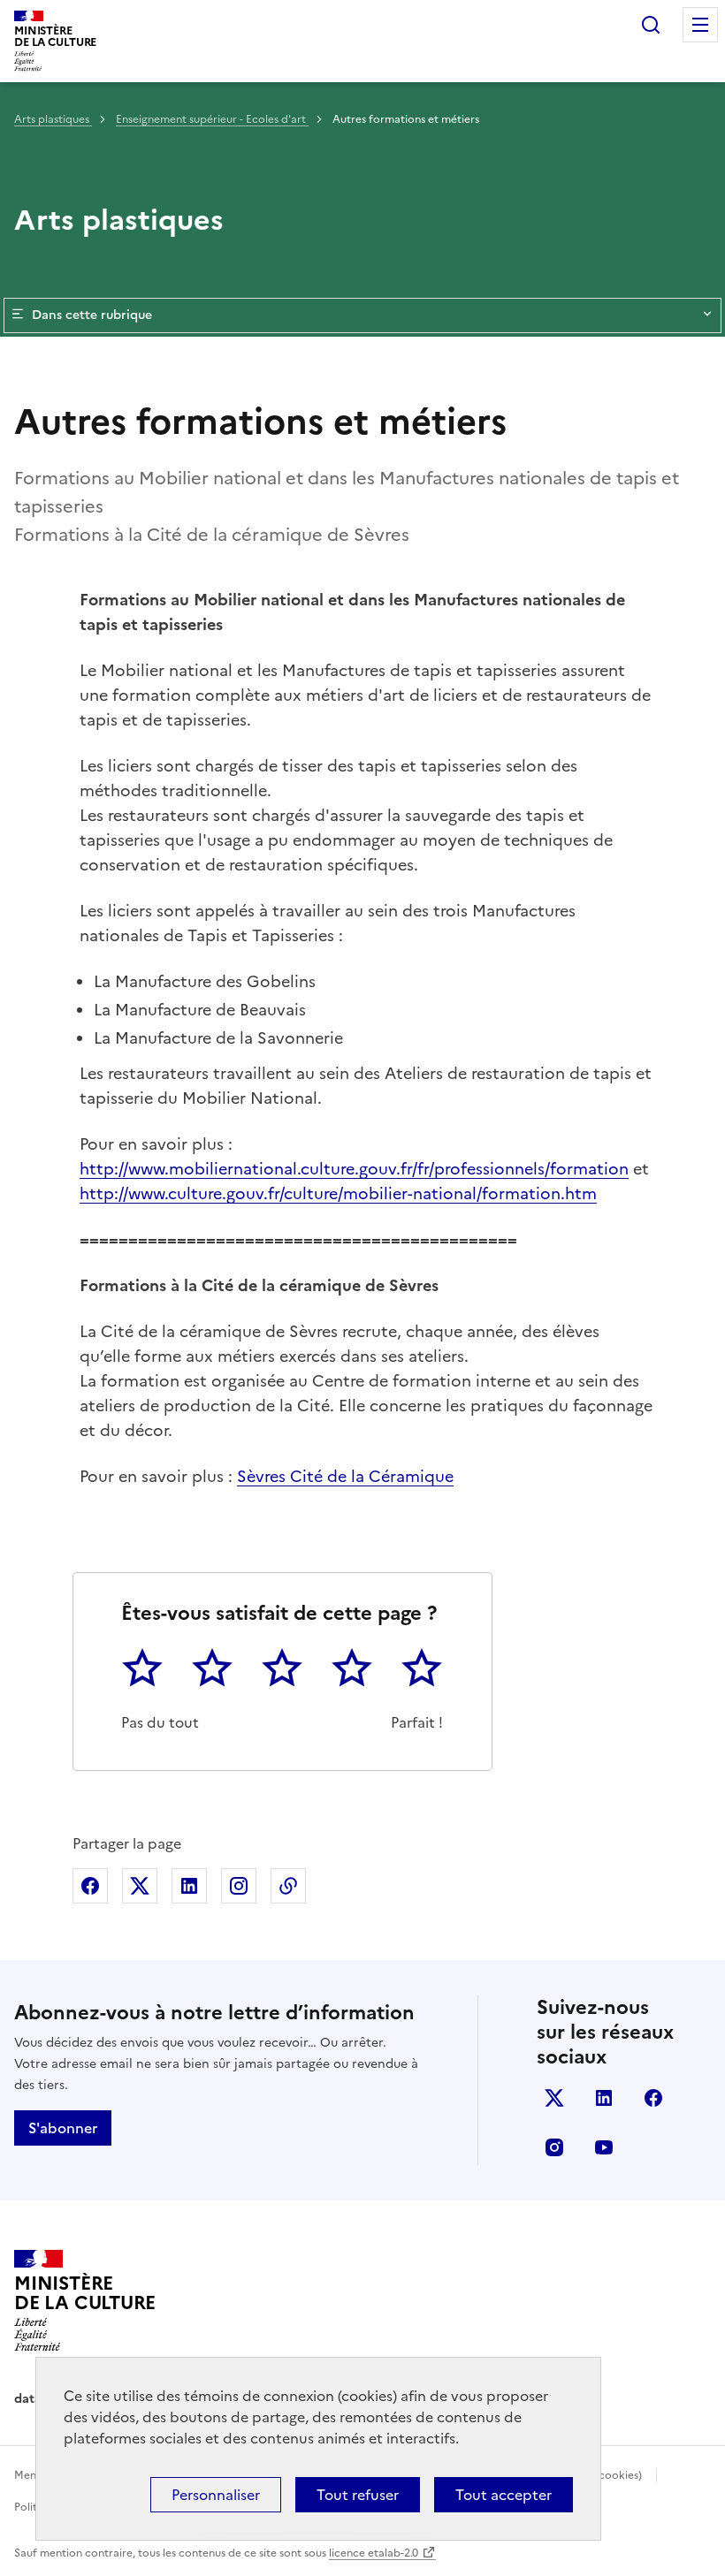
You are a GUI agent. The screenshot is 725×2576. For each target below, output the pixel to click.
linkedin (604, 2098)
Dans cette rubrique (92, 315)
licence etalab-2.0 (374, 2553)
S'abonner (63, 2128)
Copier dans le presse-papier (288, 1886)
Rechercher (651, 25)
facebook (653, 2098)
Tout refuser (358, 2495)
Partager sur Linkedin (189, 1886)
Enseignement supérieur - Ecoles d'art (212, 119)
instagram (554, 2147)
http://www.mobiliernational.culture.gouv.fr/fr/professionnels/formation (354, 1169)
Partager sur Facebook (90, 1886)
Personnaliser (216, 2495)
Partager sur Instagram (239, 1886)
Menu (700, 25)
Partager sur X (140, 1886)
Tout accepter (504, 2495)
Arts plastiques (53, 119)
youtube (604, 2147)
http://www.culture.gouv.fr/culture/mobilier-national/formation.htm (338, 1193)
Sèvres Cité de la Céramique (345, 1476)
